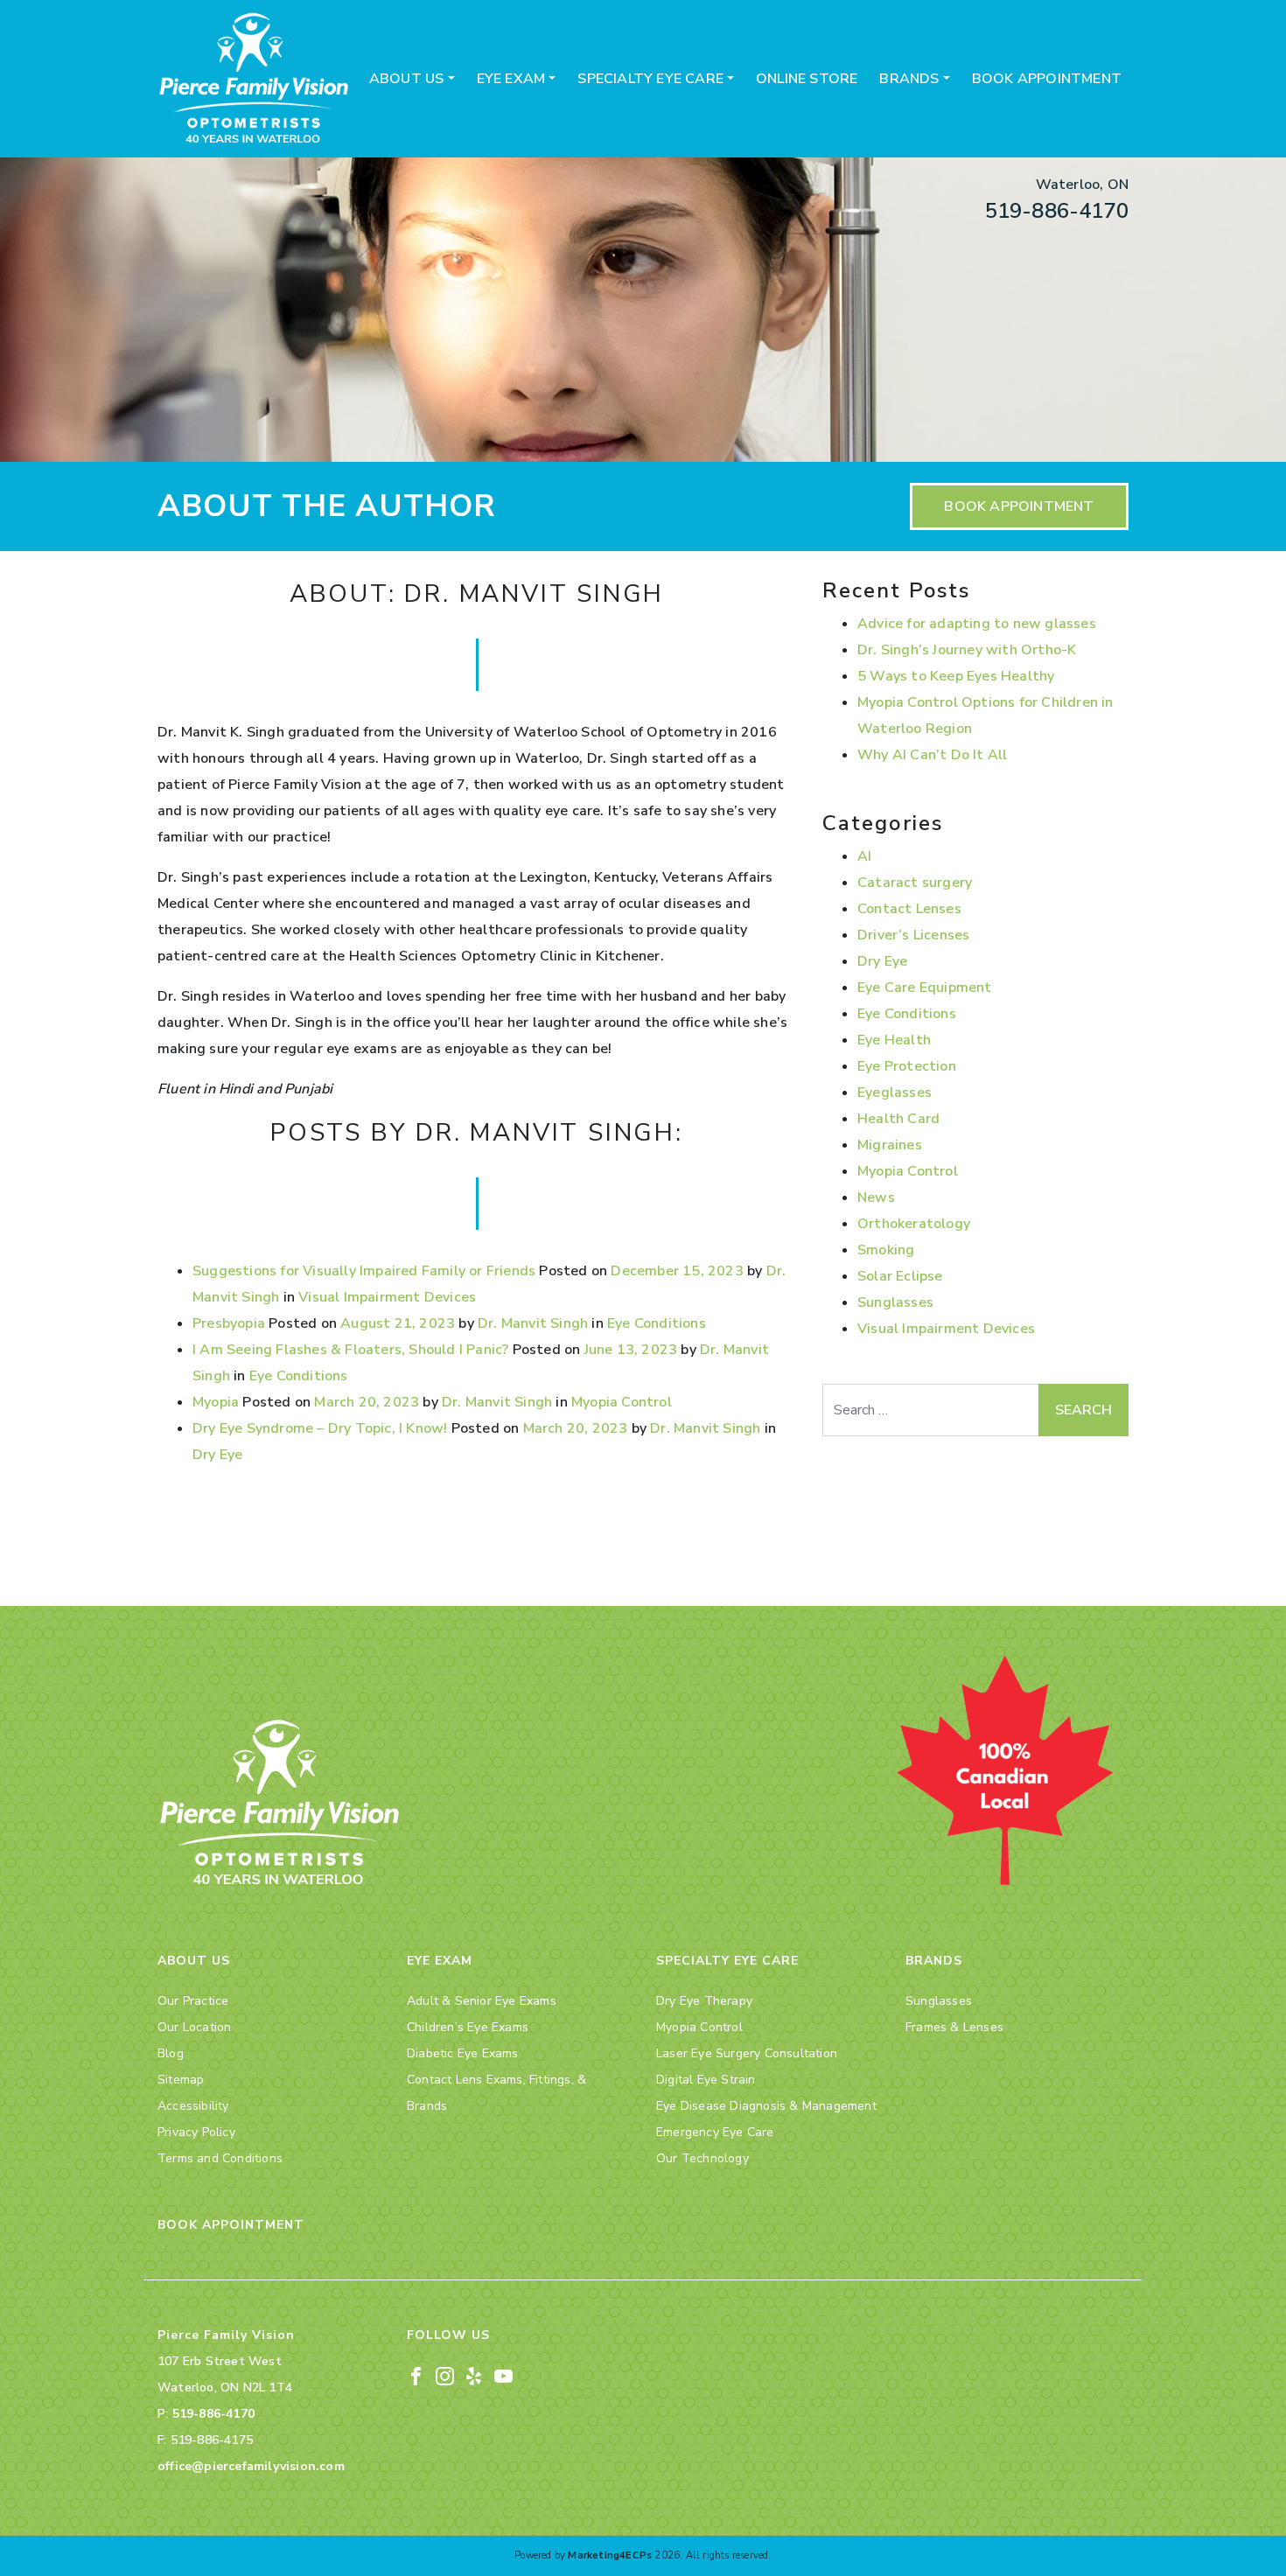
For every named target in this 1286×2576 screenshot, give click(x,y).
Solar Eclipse (900, 1276)
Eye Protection (907, 1066)
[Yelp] (474, 2375)
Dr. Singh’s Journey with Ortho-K (967, 650)
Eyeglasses (895, 1093)
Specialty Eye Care (650, 79)
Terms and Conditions (220, 2158)
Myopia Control (622, 1402)
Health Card (898, 1119)
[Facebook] (416, 2375)
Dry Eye (217, 1455)
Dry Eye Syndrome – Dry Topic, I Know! (320, 1428)
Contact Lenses (909, 909)
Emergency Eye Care (715, 2132)
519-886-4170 (1057, 211)
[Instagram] (445, 2375)
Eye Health (894, 1040)
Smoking (886, 1250)
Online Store (807, 79)
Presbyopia (229, 1323)
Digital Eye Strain (706, 2080)
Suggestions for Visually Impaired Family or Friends (364, 1271)
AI (864, 856)
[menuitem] (412, 79)
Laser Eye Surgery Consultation (747, 2053)
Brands (909, 79)
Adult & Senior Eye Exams (482, 2001)
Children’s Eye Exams (468, 2027)
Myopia (216, 1402)
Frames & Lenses (954, 2027)
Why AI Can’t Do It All (932, 755)
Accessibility (193, 2106)
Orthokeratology (914, 1224)
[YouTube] (503, 2375)
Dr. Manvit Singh (533, 1323)
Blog (171, 2053)
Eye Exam (511, 79)
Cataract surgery (915, 883)
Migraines (890, 1145)
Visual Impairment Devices (387, 1297)
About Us (407, 79)
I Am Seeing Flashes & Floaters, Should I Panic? (350, 1350)
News (876, 1197)
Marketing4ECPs (610, 2555)
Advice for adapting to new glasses (977, 624)
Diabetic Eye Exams (463, 2053)
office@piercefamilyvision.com (251, 2466)
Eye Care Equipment (925, 988)
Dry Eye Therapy (704, 2001)
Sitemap (181, 2080)
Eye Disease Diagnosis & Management (766, 2106)
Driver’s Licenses (913, 935)
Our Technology (702, 2158)
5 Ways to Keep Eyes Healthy (956, 676)
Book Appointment (1047, 79)
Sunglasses (895, 1302)
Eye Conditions (657, 1323)
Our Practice (193, 2001)
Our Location (194, 2027)
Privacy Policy (196, 2132)
